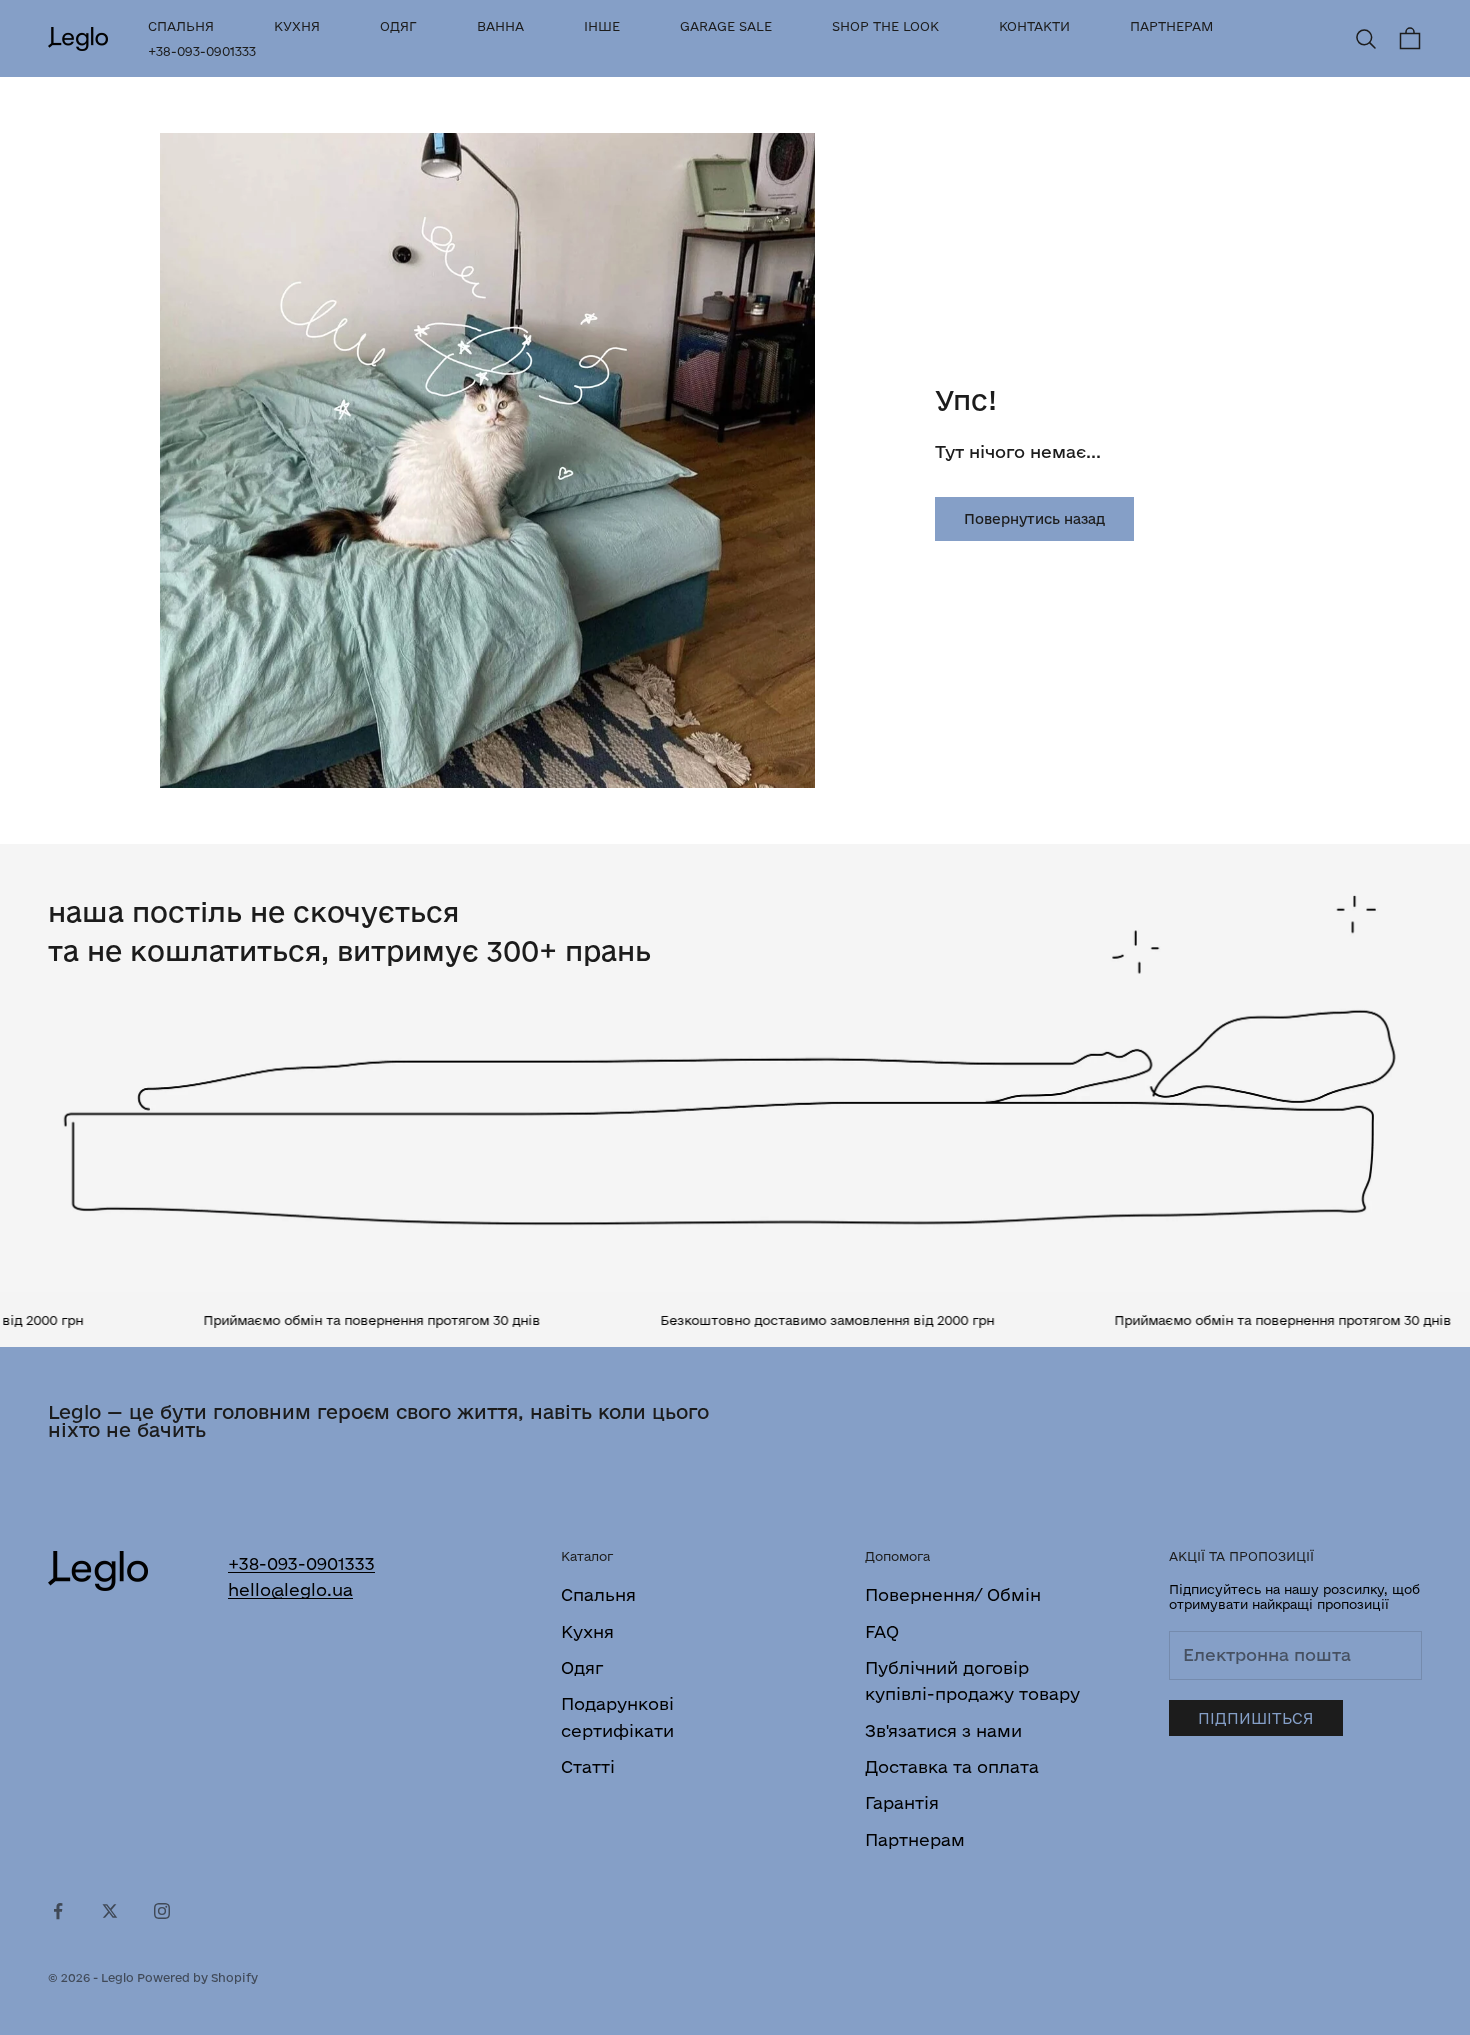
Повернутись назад (1034, 519)
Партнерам (1171, 26)
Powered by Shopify (197, 1977)
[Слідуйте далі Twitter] (110, 1911)
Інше (602, 26)
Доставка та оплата (952, 1766)
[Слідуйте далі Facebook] (58, 1911)
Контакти (1034, 26)
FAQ (882, 1631)
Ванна (500, 26)
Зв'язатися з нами (943, 1730)
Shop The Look (885, 26)
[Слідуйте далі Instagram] (162, 1911)
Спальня (181, 26)
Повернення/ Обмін (953, 1594)
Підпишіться (1256, 1718)
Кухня (297, 26)
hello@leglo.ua (290, 1589)
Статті (588, 1766)
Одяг (398, 26)
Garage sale (726, 26)
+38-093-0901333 (202, 51)
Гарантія (902, 1802)
